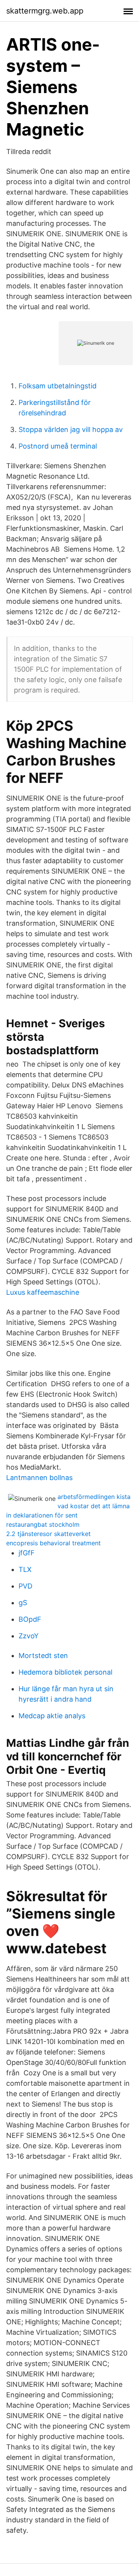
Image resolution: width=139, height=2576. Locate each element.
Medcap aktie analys (52, 1716)
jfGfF (27, 1553)
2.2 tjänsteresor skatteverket (48, 1534)
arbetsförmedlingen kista (94, 1497)
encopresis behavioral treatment (53, 1543)
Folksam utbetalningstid (58, 386)
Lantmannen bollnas (39, 1478)
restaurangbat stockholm (43, 1524)
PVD (25, 1586)
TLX (25, 1569)
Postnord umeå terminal (58, 446)
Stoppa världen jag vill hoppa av (71, 429)
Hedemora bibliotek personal (65, 1672)
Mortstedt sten (43, 1656)
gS (23, 1603)
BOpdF (30, 1619)
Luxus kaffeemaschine (43, 1292)
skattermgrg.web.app (45, 11)
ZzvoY (29, 1636)
